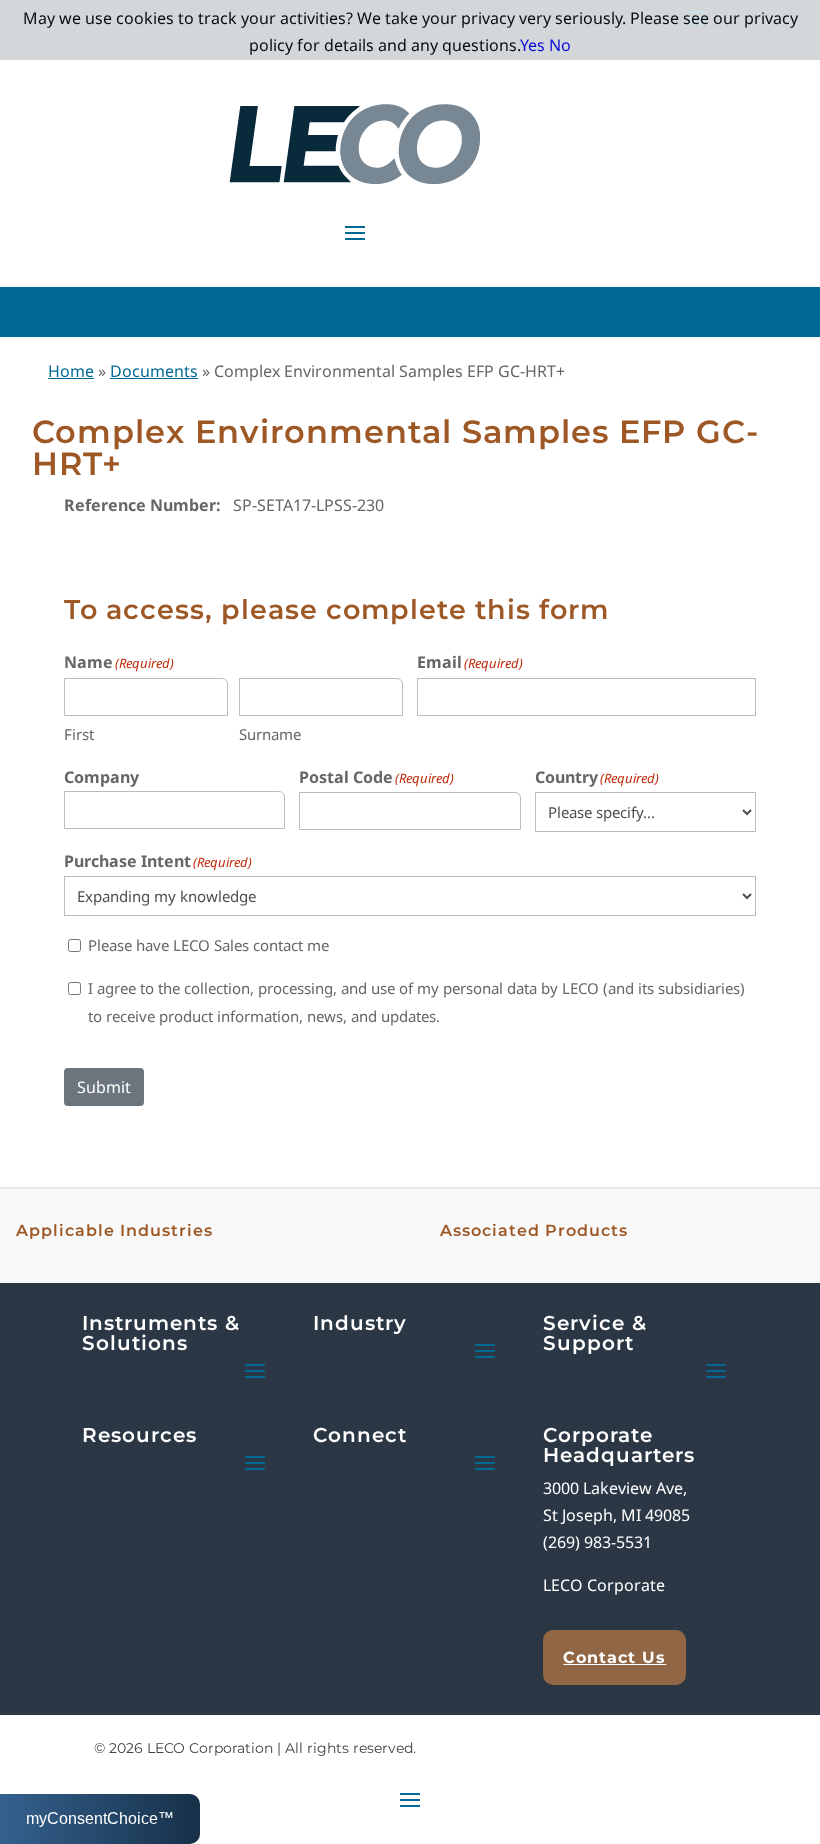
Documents (154, 371)
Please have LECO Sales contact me (208, 945)
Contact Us (614, 1657)
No (560, 45)
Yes (532, 45)
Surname (270, 734)
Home (71, 371)
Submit (104, 1087)
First (79, 734)
